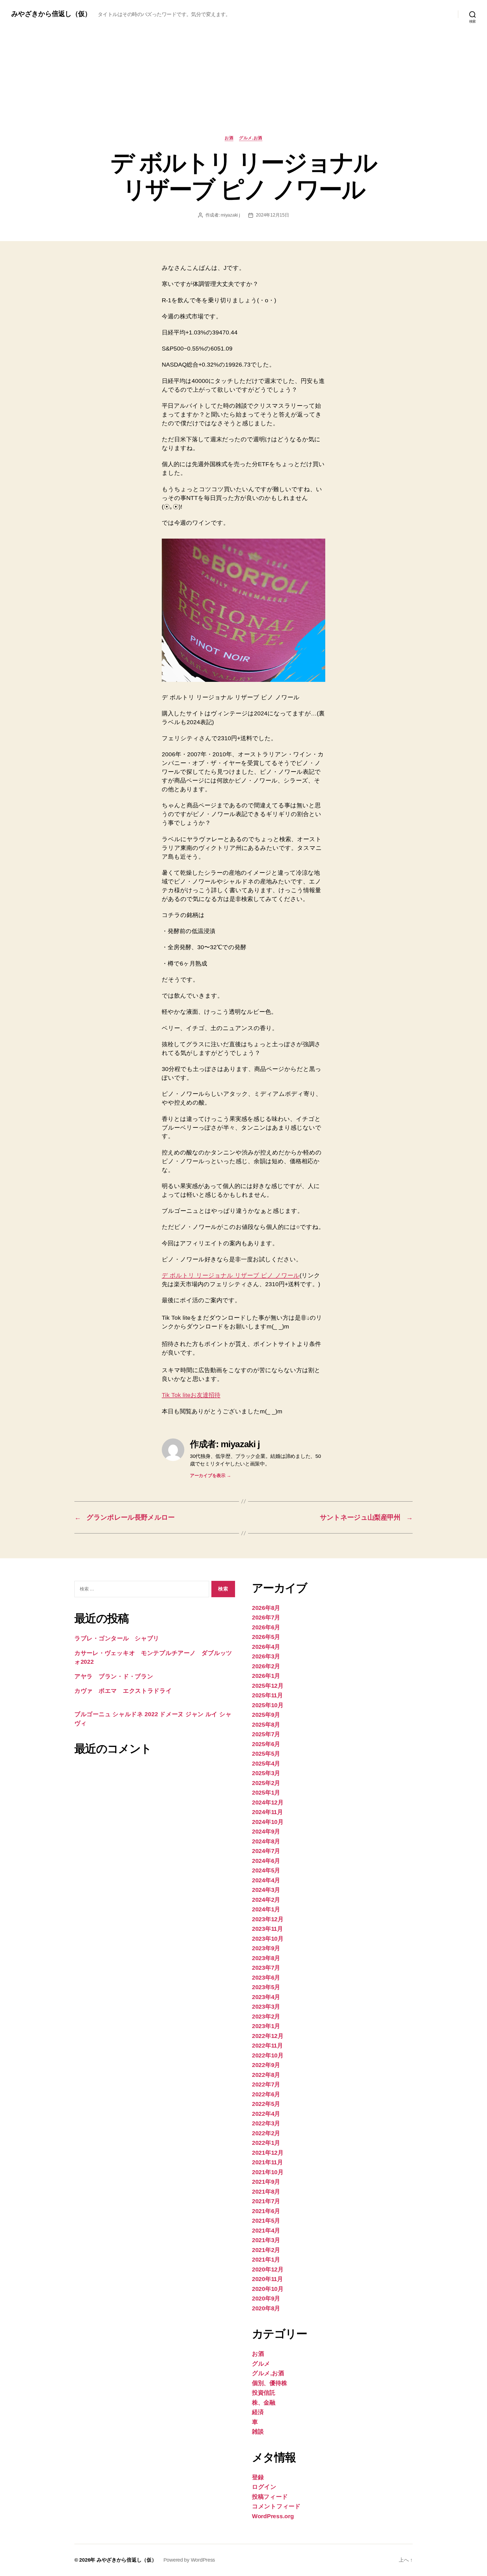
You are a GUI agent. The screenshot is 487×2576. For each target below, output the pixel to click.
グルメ (261, 2364)
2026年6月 (266, 1627)
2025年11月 (267, 1695)
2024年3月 (266, 1890)
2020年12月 (268, 2269)
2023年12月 (268, 1919)
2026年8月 (266, 1608)
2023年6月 (266, 1977)
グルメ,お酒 (251, 138)
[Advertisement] (243, 93)
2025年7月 (266, 1734)
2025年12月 (268, 1686)
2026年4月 (266, 1647)
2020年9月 (266, 2298)
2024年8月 (266, 1841)
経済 (258, 2412)
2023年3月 (266, 2007)
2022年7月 (266, 2084)
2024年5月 (266, 1870)
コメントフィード (276, 2506)
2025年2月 (266, 1783)
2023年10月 (268, 1939)
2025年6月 (266, 1744)
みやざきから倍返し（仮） (51, 14)
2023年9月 (266, 1948)
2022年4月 (266, 2114)
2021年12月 (268, 2153)
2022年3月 (266, 2123)
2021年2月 (266, 2250)
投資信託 (264, 2393)
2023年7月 (266, 1968)
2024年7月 (266, 1851)
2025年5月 (266, 1754)
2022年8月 (266, 2075)
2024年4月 (266, 1880)
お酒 (229, 138)
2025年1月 (266, 1792)
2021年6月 (266, 2211)
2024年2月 (266, 1900)
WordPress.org (273, 2516)
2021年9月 (266, 2182)
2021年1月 (266, 2259)
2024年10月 (268, 1822)
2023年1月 (266, 2026)
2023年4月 (266, 1997)
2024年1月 (266, 1909)
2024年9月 (266, 1831)
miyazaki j (230, 215)
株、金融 (264, 2402)
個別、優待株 (269, 2383)
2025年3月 (266, 1773)
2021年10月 (268, 2172)
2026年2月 (266, 1666)
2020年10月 (268, 2289)
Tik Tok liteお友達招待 (191, 1395)
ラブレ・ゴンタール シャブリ (117, 1638)
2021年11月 (267, 2162)
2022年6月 (266, 2094)
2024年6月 (266, 1861)
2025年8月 (266, 1725)
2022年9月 (266, 2065)
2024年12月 (268, 1802)
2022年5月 (266, 2104)
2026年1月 (266, 1676)
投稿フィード (270, 2497)
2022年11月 (267, 2045)
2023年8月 (266, 1958)
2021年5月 (266, 2221)
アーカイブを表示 (210, 1476)
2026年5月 (266, 1637)
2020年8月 (266, 2308)
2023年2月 (266, 2016)
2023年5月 (266, 1987)
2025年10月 (268, 1705)
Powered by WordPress (189, 2560)
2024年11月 (267, 1812)
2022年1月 (266, 2143)
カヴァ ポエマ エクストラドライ (123, 1691)
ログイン (264, 2487)
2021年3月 (266, 2240)
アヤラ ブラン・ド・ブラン (114, 1676)
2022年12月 (268, 2036)
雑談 (258, 2431)
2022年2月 (266, 2133)
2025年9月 (266, 1715)
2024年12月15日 (272, 215)
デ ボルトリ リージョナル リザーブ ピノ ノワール (231, 1275)
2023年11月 (267, 1929)
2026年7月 (266, 1617)
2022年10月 (268, 2055)
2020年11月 (267, 2279)
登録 (258, 2477)
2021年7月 (266, 2201)
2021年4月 (266, 2230)
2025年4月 (266, 1763)
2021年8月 (266, 2192)
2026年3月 (266, 1656)
